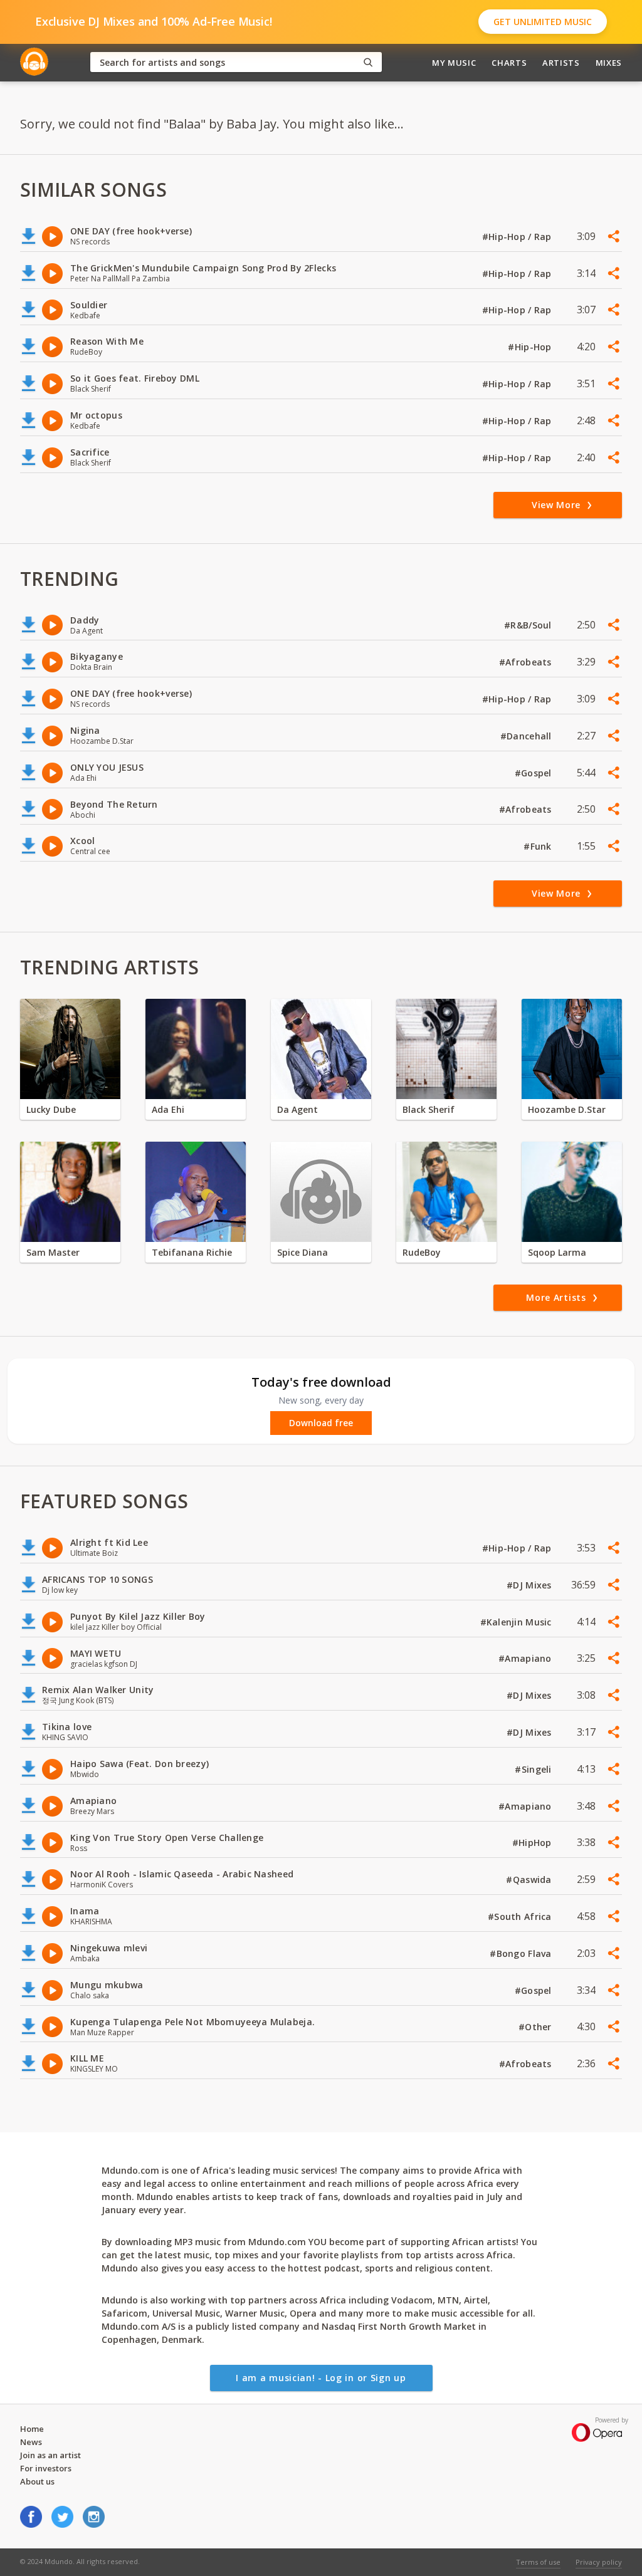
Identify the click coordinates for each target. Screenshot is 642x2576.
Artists (561, 63)
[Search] (368, 62)
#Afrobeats (527, 662)
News (31, 2442)
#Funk (539, 846)
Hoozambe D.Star (567, 1109)
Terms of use (538, 2562)
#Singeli (534, 1769)
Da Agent (297, 1109)
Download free (321, 1423)
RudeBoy (422, 1252)
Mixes (609, 63)
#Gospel (534, 773)
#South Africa (521, 1916)
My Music (454, 63)
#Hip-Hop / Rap (518, 237)
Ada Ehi (168, 1109)
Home (32, 2429)
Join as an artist (50, 2455)
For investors (46, 2468)
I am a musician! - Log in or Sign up (321, 2378)
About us (37, 2481)
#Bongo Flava (522, 1953)
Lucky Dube (51, 1109)
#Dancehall (527, 736)
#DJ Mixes (530, 1585)
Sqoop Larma (557, 1252)
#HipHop (533, 1843)
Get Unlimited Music (543, 22)
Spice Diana (303, 1252)
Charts (509, 63)
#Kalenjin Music (517, 1622)
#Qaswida (530, 1880)
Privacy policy (599, 2562)
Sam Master (53, 1252)
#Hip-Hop (531, 347)
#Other (536, 2027)
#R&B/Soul (529, 625)
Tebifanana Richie (192, 1252)
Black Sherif (429, 1109)
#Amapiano (526, 1658)
